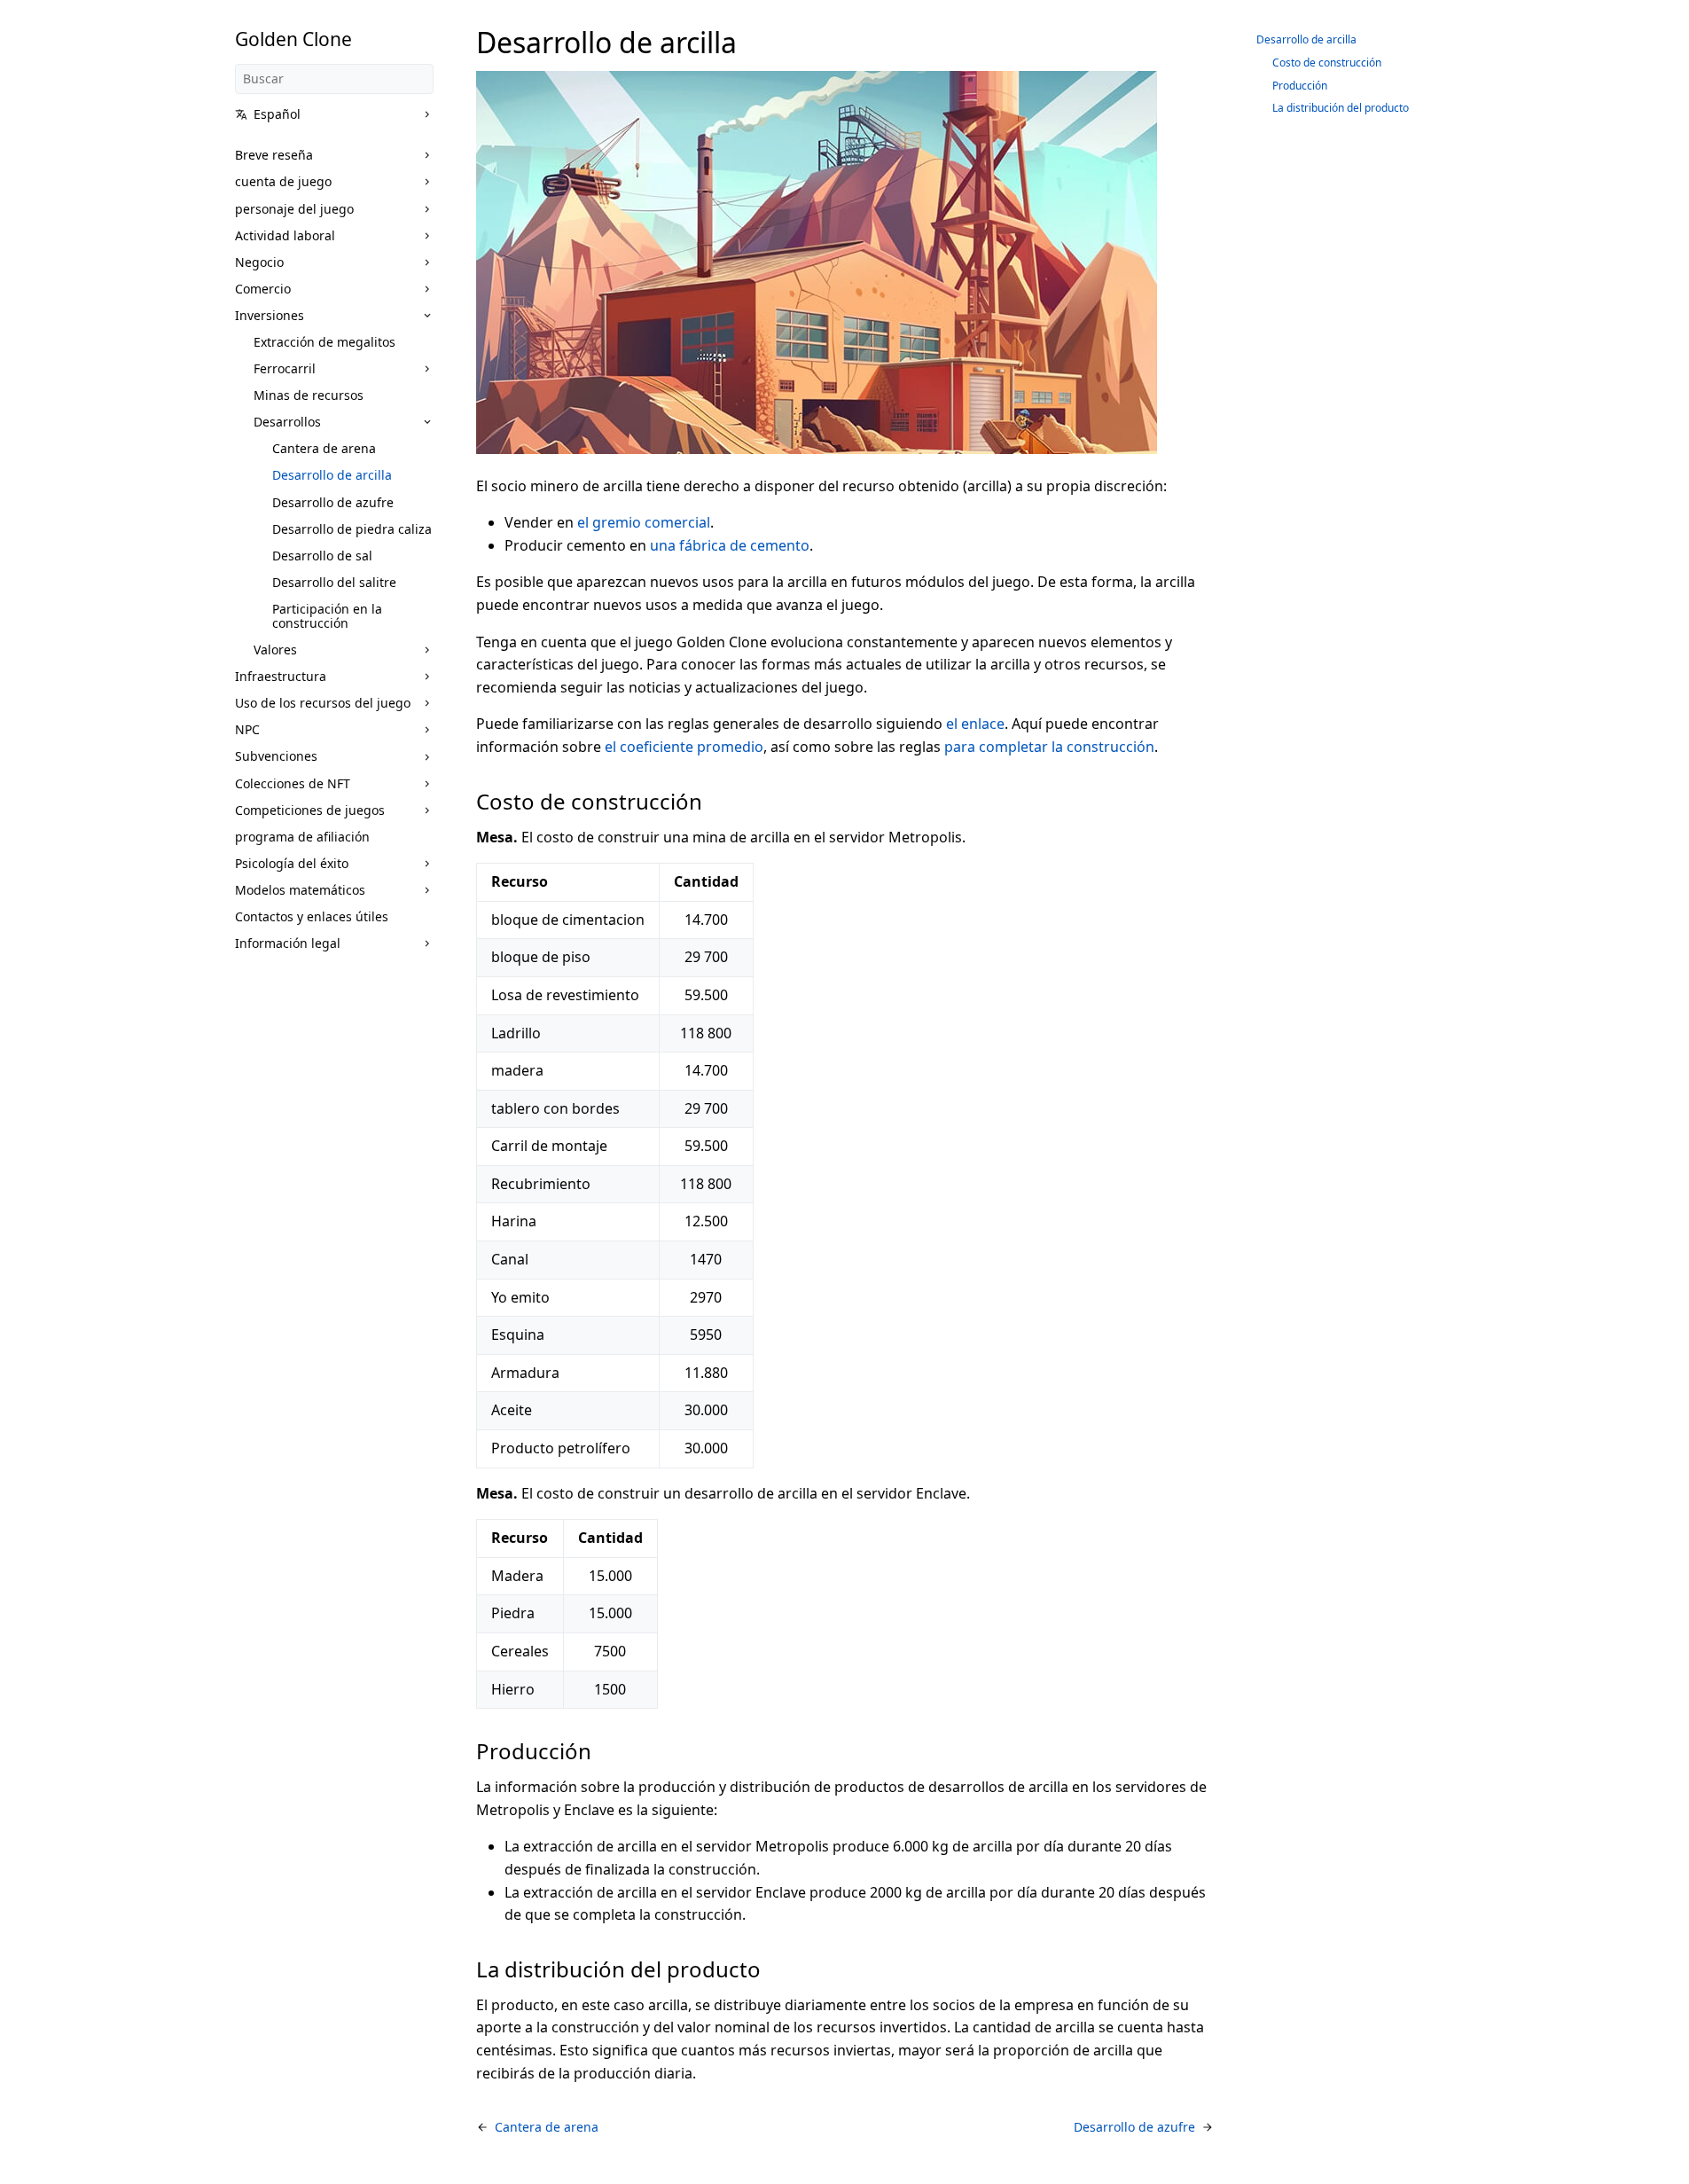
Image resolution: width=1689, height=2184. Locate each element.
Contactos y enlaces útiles (312, 916)
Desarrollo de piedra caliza (352, 529)
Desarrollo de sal (322, 556)
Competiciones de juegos (310, 810)
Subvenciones (276, 756)
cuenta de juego (283, 181)
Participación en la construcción (327, 616)
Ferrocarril (285, 368)
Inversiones (270, 315)
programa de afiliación (302, 837)
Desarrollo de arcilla (332, 475)
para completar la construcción (1049, 747)
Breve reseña (274, 155)
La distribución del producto (1341, 108)
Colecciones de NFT (293, 783)
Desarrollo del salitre (334, 582)
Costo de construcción (1327, 63)
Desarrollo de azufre (333, 502)
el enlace (975, 724)
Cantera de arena (324, 448)
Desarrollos (287, 422)
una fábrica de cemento (730, 545)
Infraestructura (281, 676)
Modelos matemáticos (300, 890)
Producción (1300, 86)
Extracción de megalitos (325, 342)
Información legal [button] (288, 943)
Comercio (263, 289)
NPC (247, 729)
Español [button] (277, 114)
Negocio (259, 262)
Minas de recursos (309, 395)
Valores (275, 650)
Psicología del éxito (292, 863)
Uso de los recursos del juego (323, 703)
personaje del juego (294, 209)
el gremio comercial (644, 522)
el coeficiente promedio (684, 747)
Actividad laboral (285, 235)
